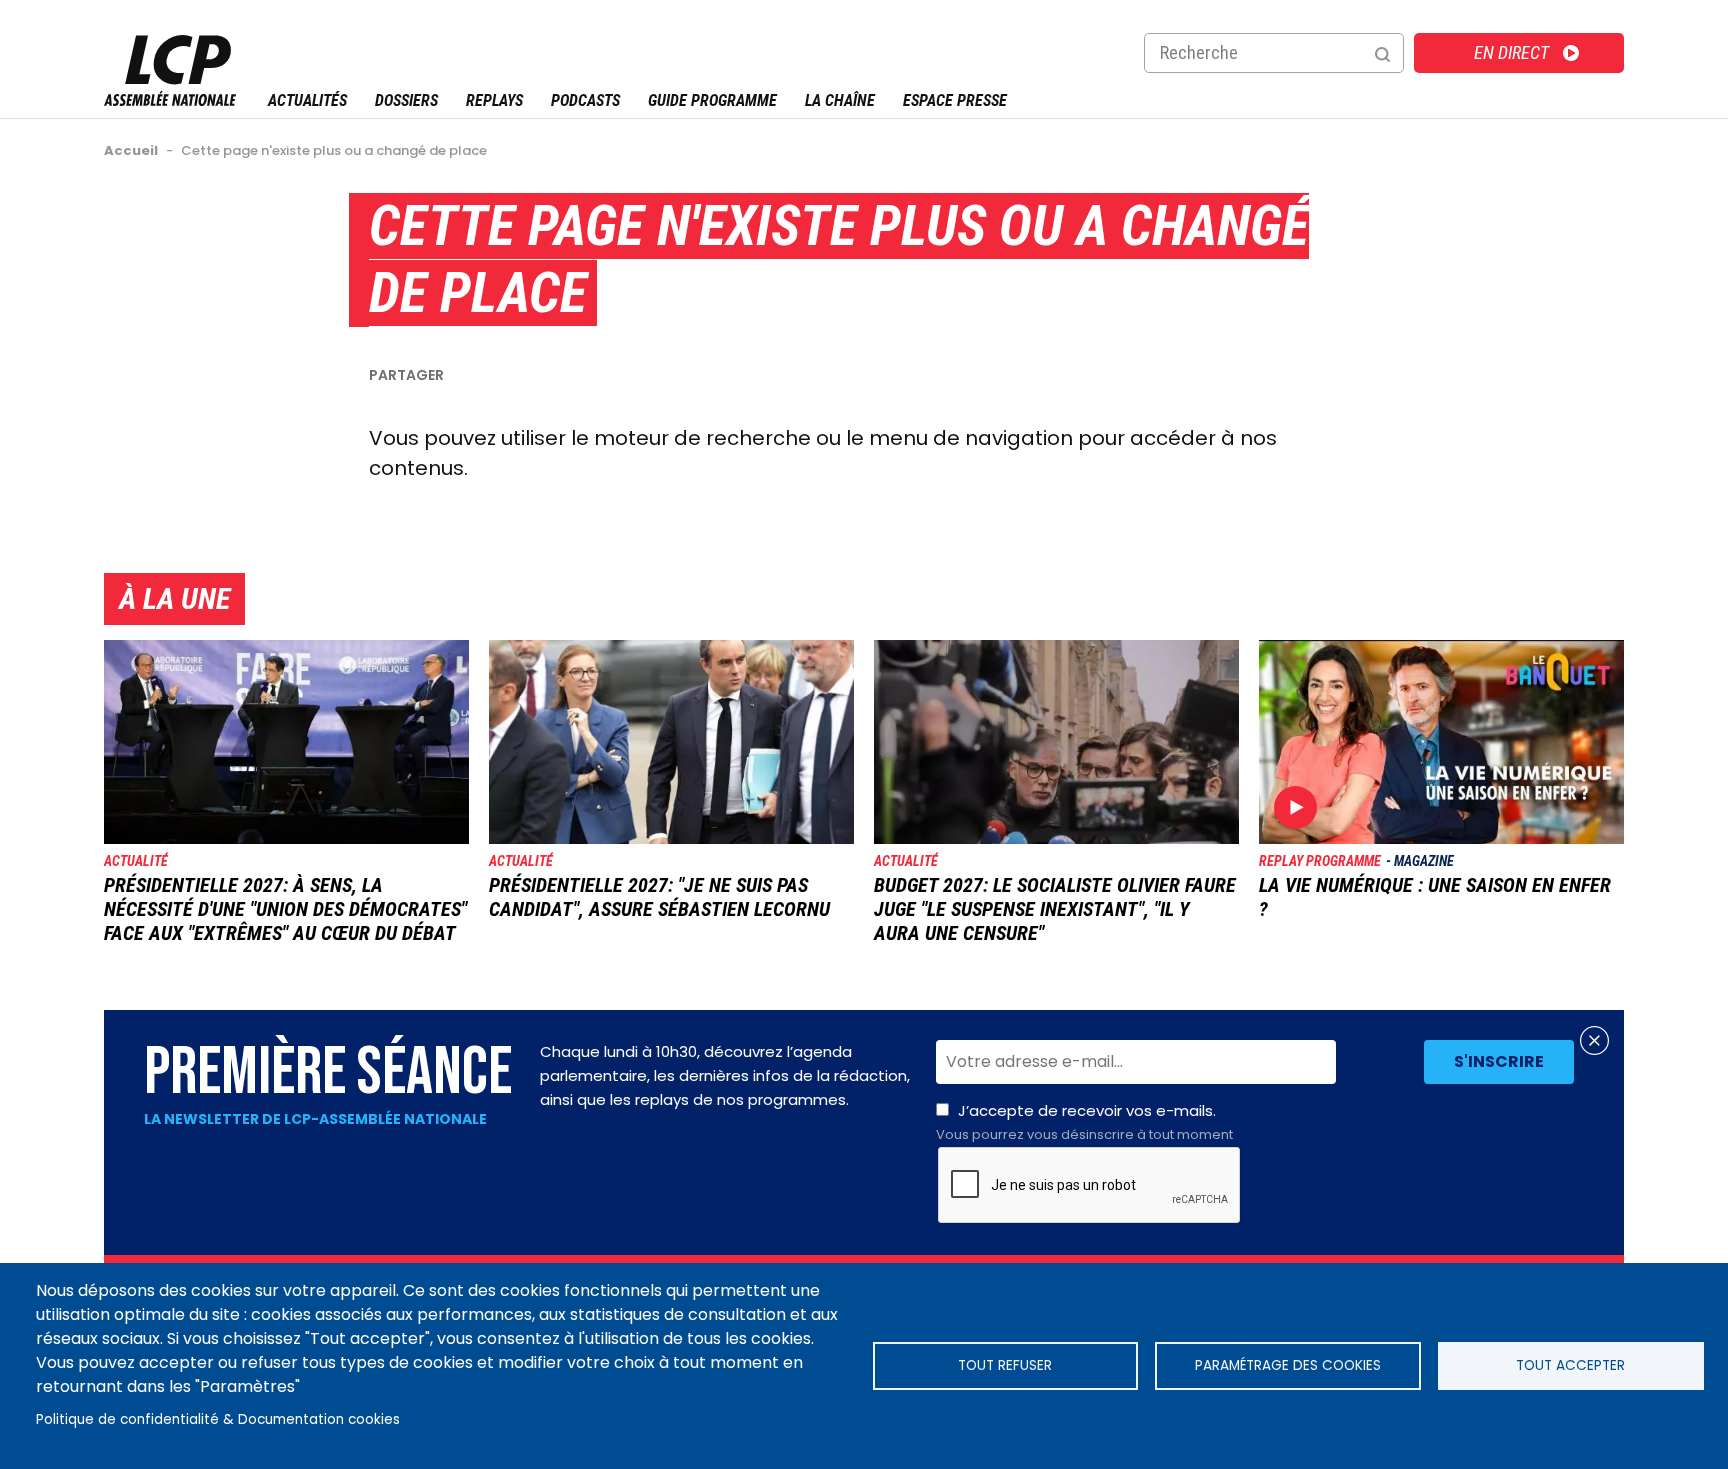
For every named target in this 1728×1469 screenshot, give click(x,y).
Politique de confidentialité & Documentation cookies (218, 1419)
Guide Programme (712, 100)
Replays (494, 100)
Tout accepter (1570, 1365)
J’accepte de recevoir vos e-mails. (1084, 1122)
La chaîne (840, 100)
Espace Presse (955, 100)
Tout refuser (1005, 1365)
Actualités (307, 100)
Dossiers (406, 100)
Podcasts (585, 100)
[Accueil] (170, 100)
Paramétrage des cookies (1288, 1365)
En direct (1511, 52)
